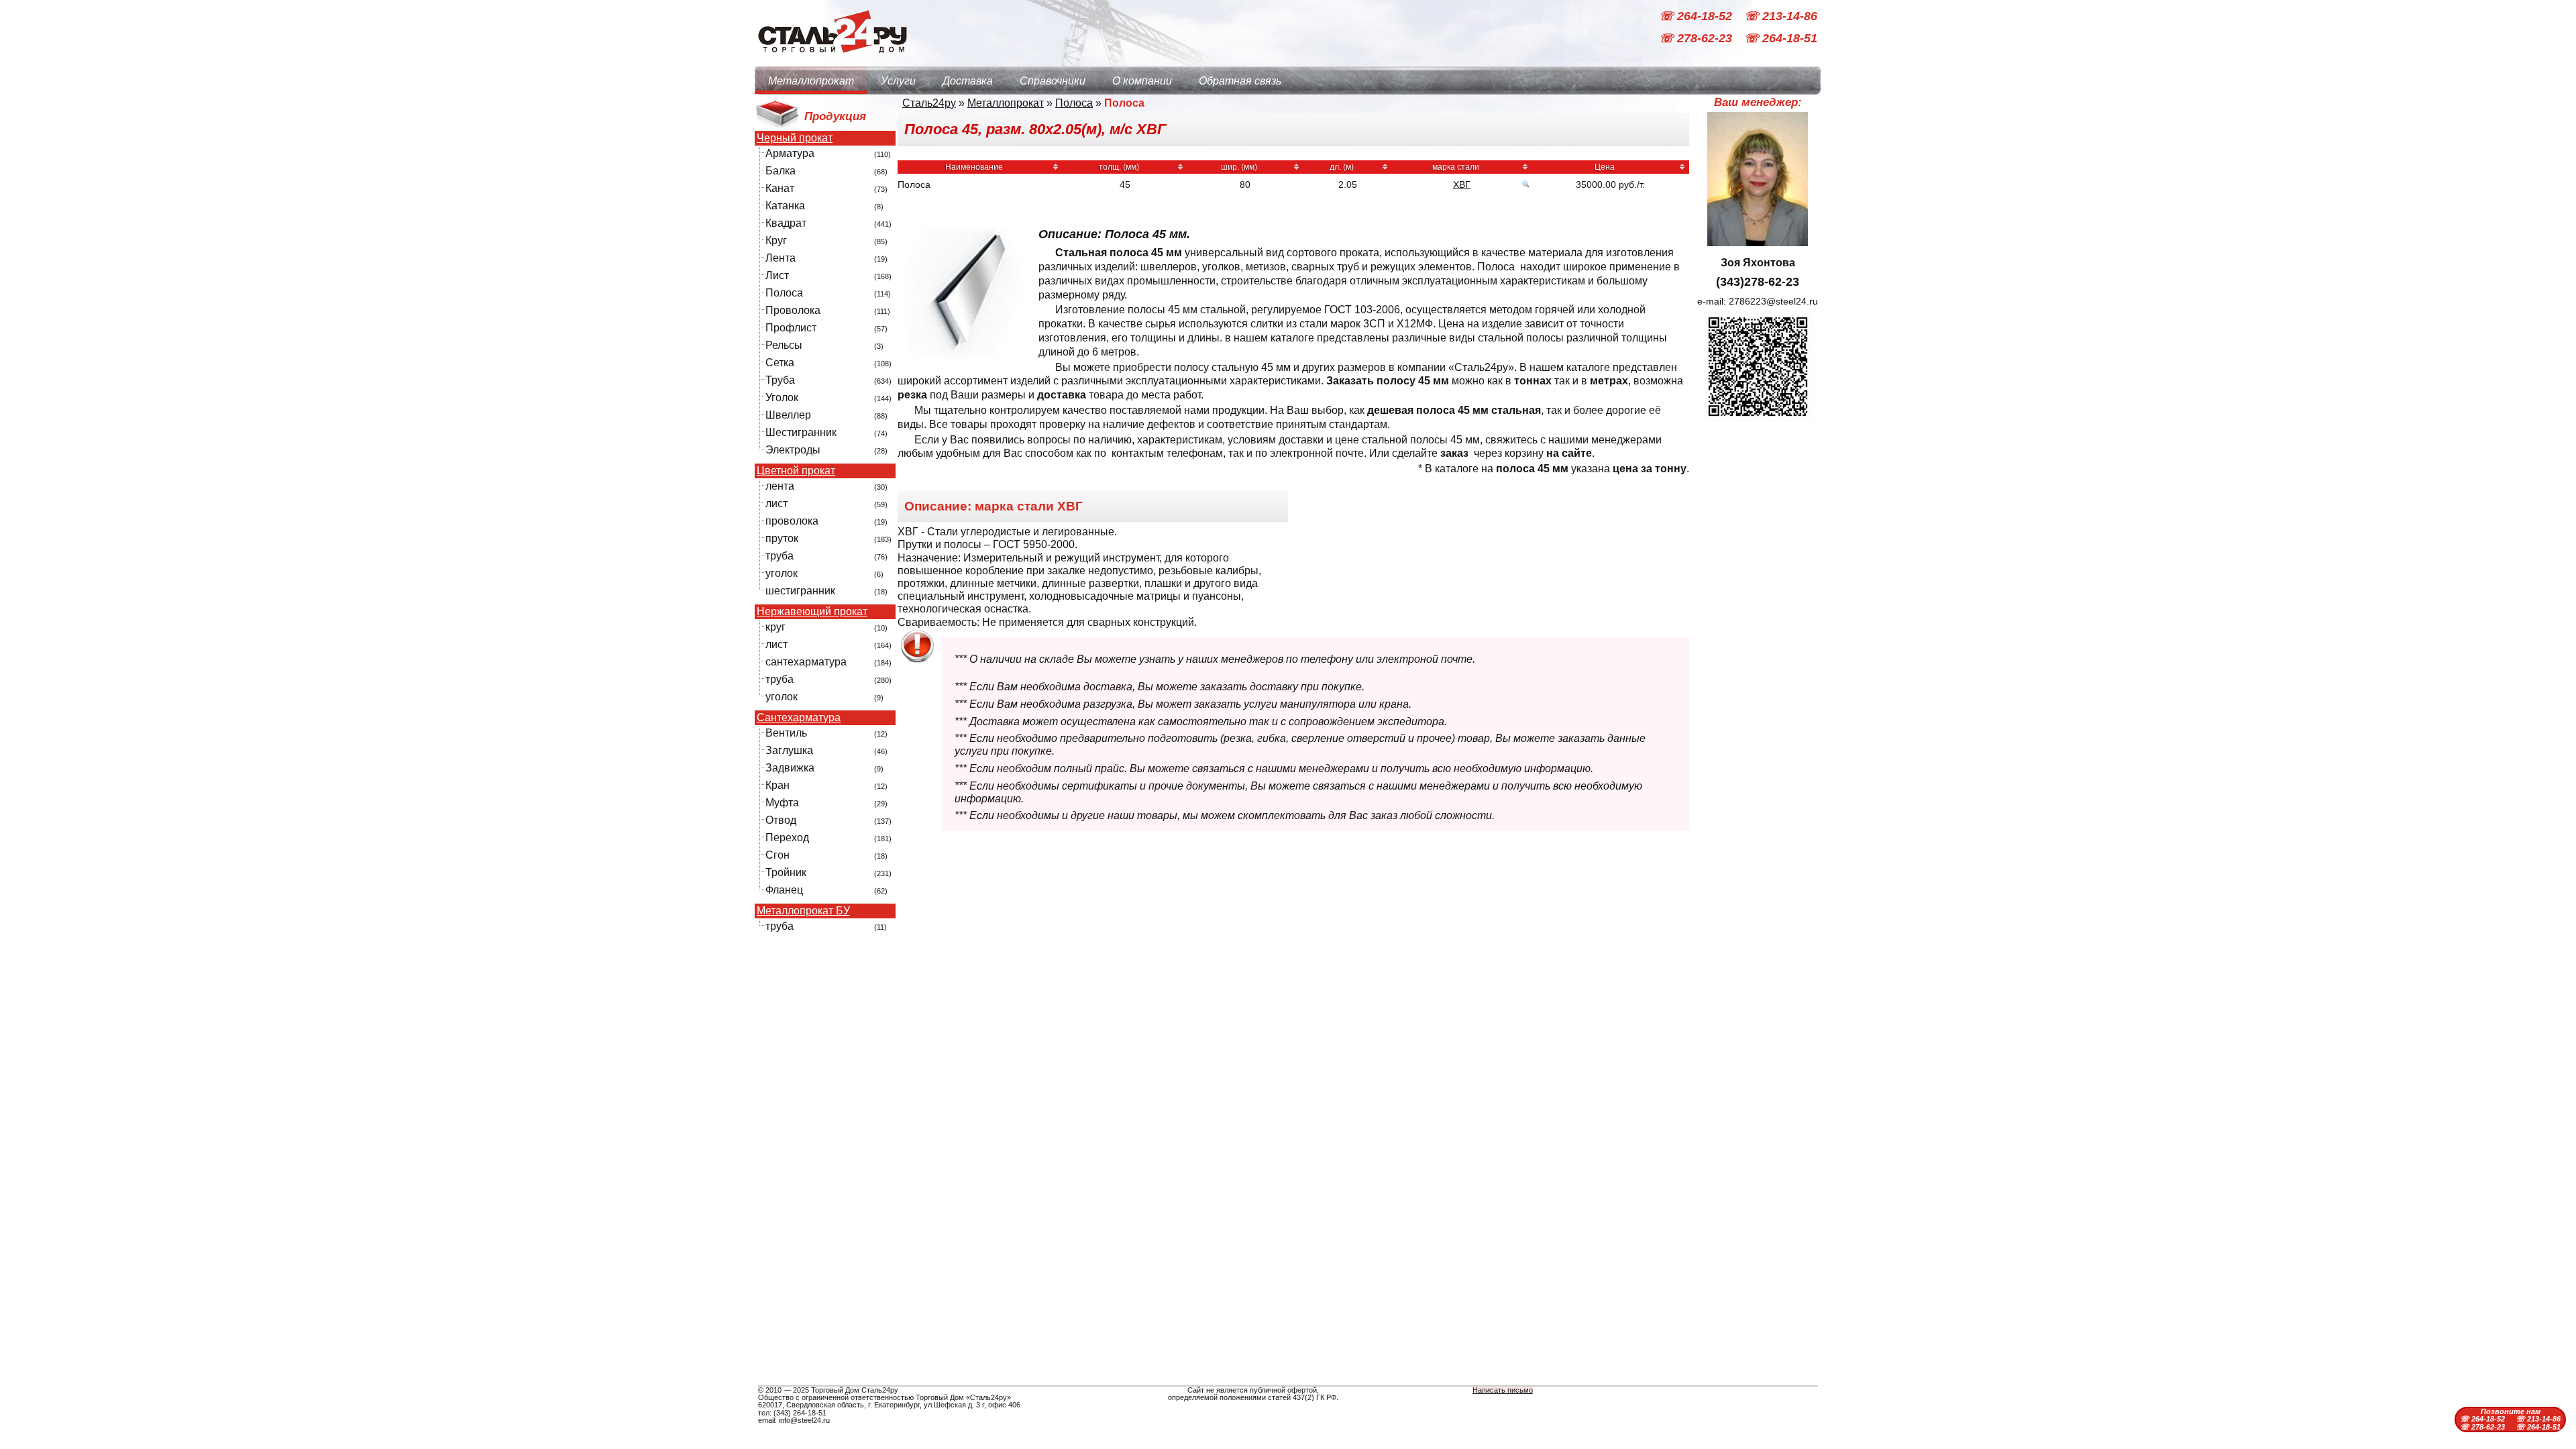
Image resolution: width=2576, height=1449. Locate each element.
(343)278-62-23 (1758, 282)
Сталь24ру (929, 103)
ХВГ (1462, 184)
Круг (776, 240)
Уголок (782, 397)
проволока (792, 521)
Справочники (1053, 81)
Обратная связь (1240, 81)
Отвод (781, 820)
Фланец (784, 890)
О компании (1142, 81)
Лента (781, 258)
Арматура (790, 153)
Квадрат (786, 223)
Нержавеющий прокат (812, 612)
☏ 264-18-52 (1697, 16)
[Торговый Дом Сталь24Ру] (832, 60)
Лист (777, 275)
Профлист (791, 328)
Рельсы (784, 345)
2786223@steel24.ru (1773, 301)
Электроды (793, 450)
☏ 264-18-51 (1781, 39)
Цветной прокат (796, 471)
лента (780, 486)
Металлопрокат (811, 81)
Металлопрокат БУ (803, 911)
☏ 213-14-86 (1781, 16)
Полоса (784, 293)
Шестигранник (801, 432)
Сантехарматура (799, 718)
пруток (782, 538)
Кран (777, 785)
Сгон (777, 855)
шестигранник (800, 591)
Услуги (898, 81)
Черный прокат (795, 138)
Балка (781, 171)
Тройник (786, 872)
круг (775, 627)
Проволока (793, 310)
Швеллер (788, 415)
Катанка (785, 206)
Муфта (782, 803)
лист (776, 503)
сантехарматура (806, 662)
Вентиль (786, 733)
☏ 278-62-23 (1697, 39)
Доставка (968, 81)
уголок (782, 573)
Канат (780, 188)
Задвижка (790, 768)
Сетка (780, 363)
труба (780, 556)
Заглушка (789, 750)
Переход (787, 838)
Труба (780, 380)
